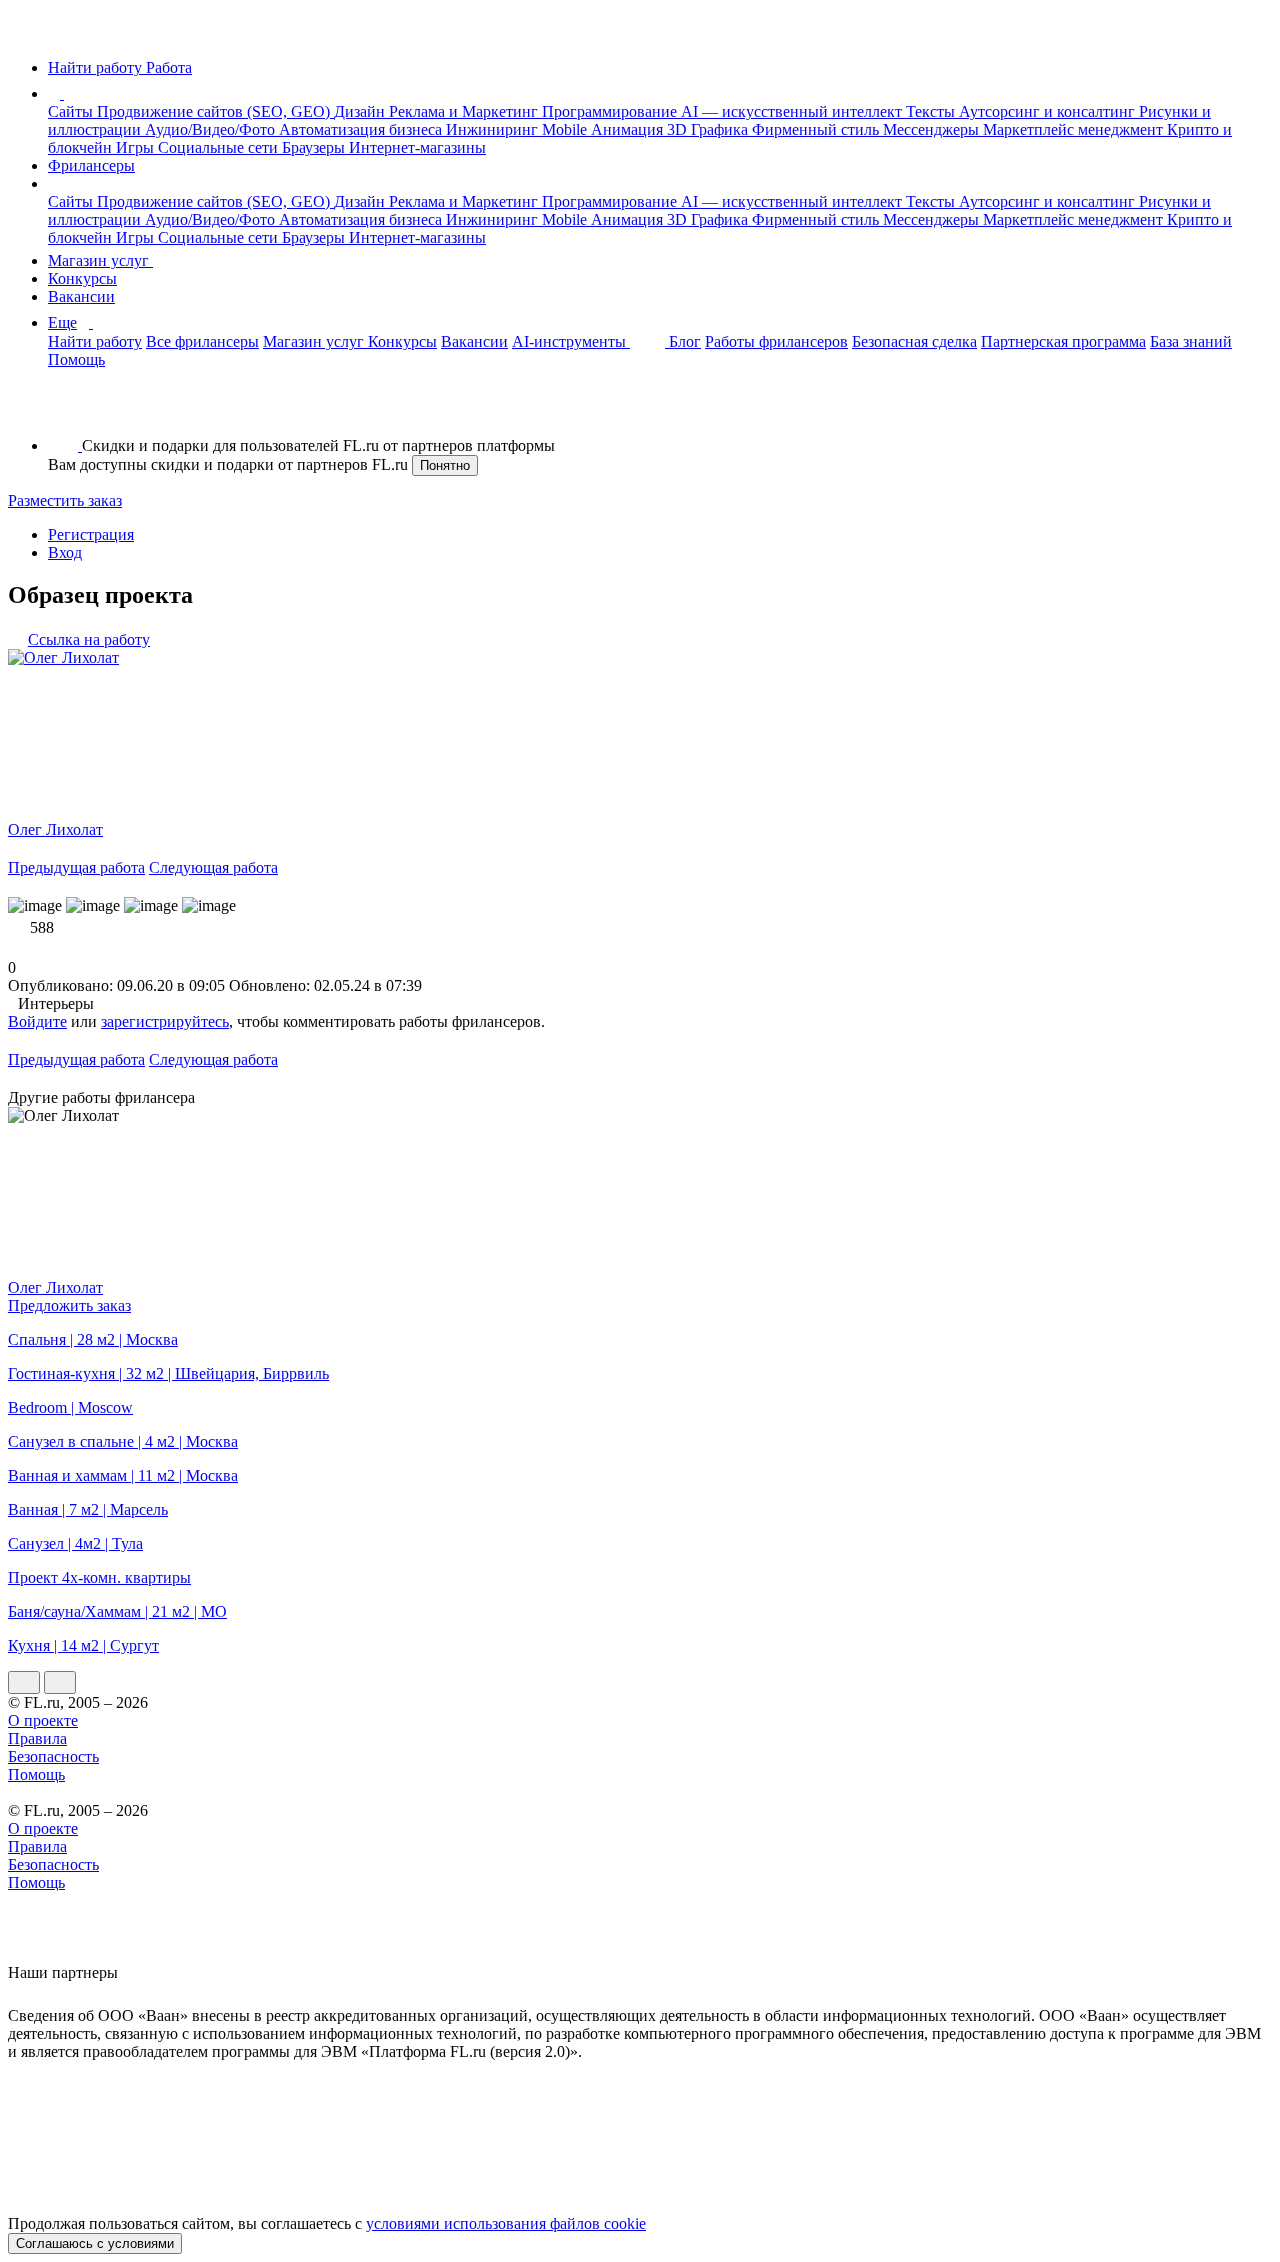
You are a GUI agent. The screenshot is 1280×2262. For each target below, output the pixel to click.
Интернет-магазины (417, 147)
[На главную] (26, 33)
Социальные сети (220, 147)
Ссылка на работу (89, 639)
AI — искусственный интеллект (793, 111)
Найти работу (95, 341)
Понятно (445, 465)
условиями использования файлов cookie (506, 2223)
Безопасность (53, 1756)
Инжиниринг (494, 129)
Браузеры (315, 147)
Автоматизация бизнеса (362, 129)
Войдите (37, 1021)
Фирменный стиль (817, 129)
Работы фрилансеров (776, 341)
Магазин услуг (100, 260)
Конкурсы (82, 278)
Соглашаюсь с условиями (95, 2243)
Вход (65, 552)
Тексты (932, 111)
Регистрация (91, 534)
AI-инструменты (571, 341)
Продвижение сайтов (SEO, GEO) (215, 111)
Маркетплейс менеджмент (1075, 129)
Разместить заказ (65, 500)
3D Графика (709, 129)
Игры (137, 147)
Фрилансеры (91, 165)
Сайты (72, 111)
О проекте (43, 1720)
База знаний (1191, 341)
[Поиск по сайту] (64, 411)
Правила (37, 1738)
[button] (67, 93)
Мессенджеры (933, 129)
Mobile (566, 129)
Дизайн (361, 111)
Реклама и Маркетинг (465, 111)
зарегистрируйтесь (165, 1021)
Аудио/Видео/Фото (212, 129)
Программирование (611, 111)
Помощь (76, 359)
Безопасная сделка (914, 341)
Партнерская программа (1063, 341)
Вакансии (81, 296)
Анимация (629, 129)
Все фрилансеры (202, 341)
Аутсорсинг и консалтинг (1049, 111)
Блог (685, 341)
